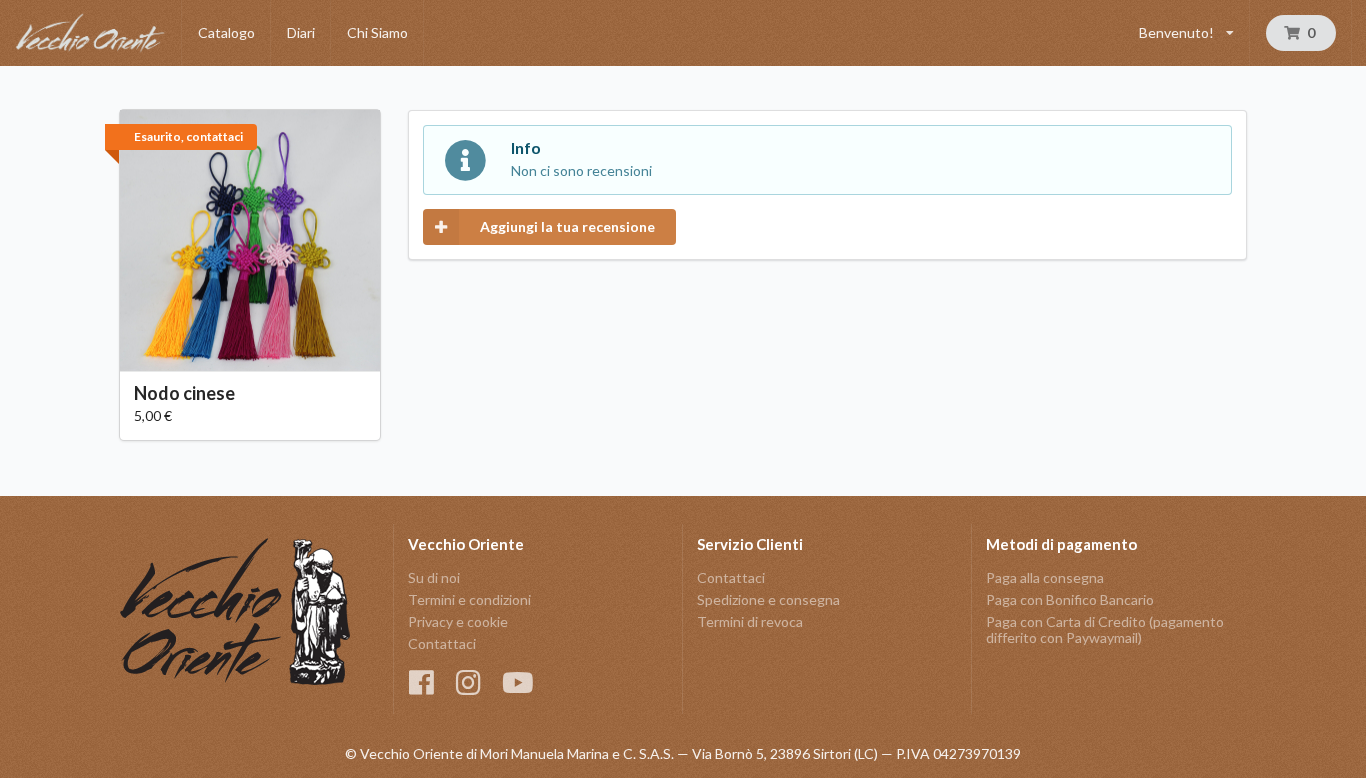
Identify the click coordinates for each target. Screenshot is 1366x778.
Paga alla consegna (1045, 578)
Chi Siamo (377, 32)
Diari (301, 32)
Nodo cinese (184, 393)
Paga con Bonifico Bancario (1070, 599)
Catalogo (226, 32)
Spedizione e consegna (768, 599)
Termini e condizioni (469, 599)
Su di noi (434, 578)
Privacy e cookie (458, 621)
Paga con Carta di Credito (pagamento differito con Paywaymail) (1105, 629)
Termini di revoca (750, 621)
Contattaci (442, 643)
